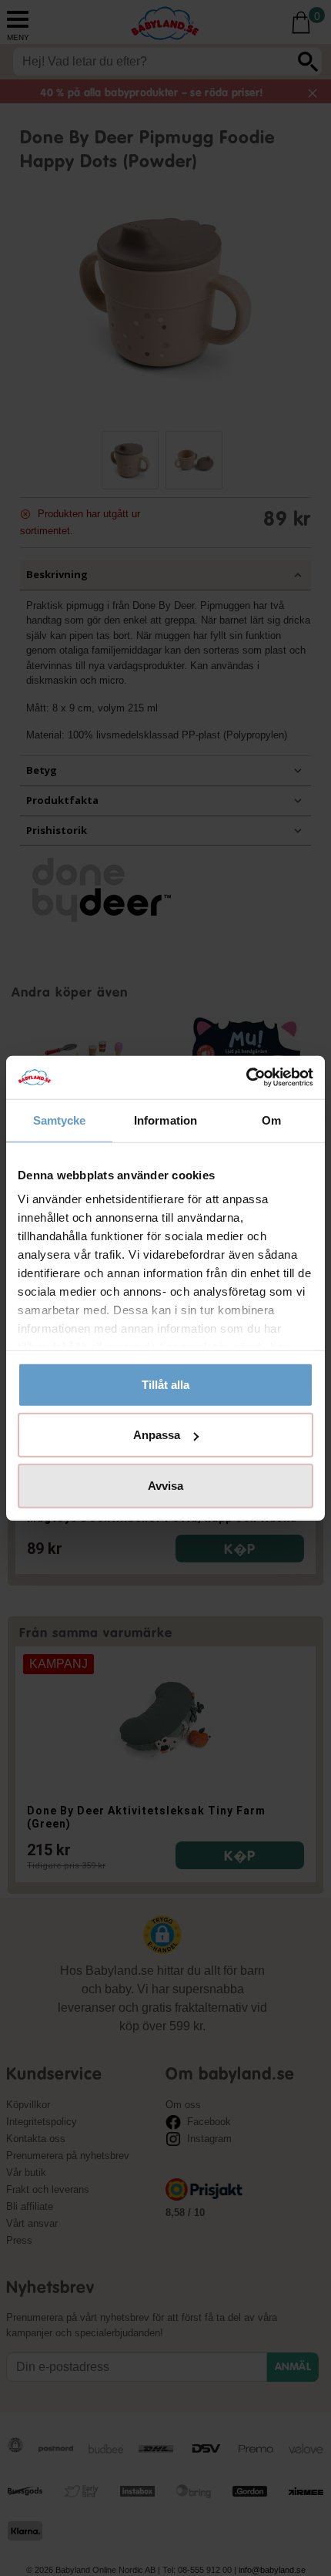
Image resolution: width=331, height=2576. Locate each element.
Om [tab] (271, 1120)
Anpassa (157, 1435)
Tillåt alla (165, 1384)
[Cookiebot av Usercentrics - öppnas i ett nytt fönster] (246, 1078)
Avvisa (165, 1485)
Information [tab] (165, 1120)
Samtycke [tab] (60, 1120)
